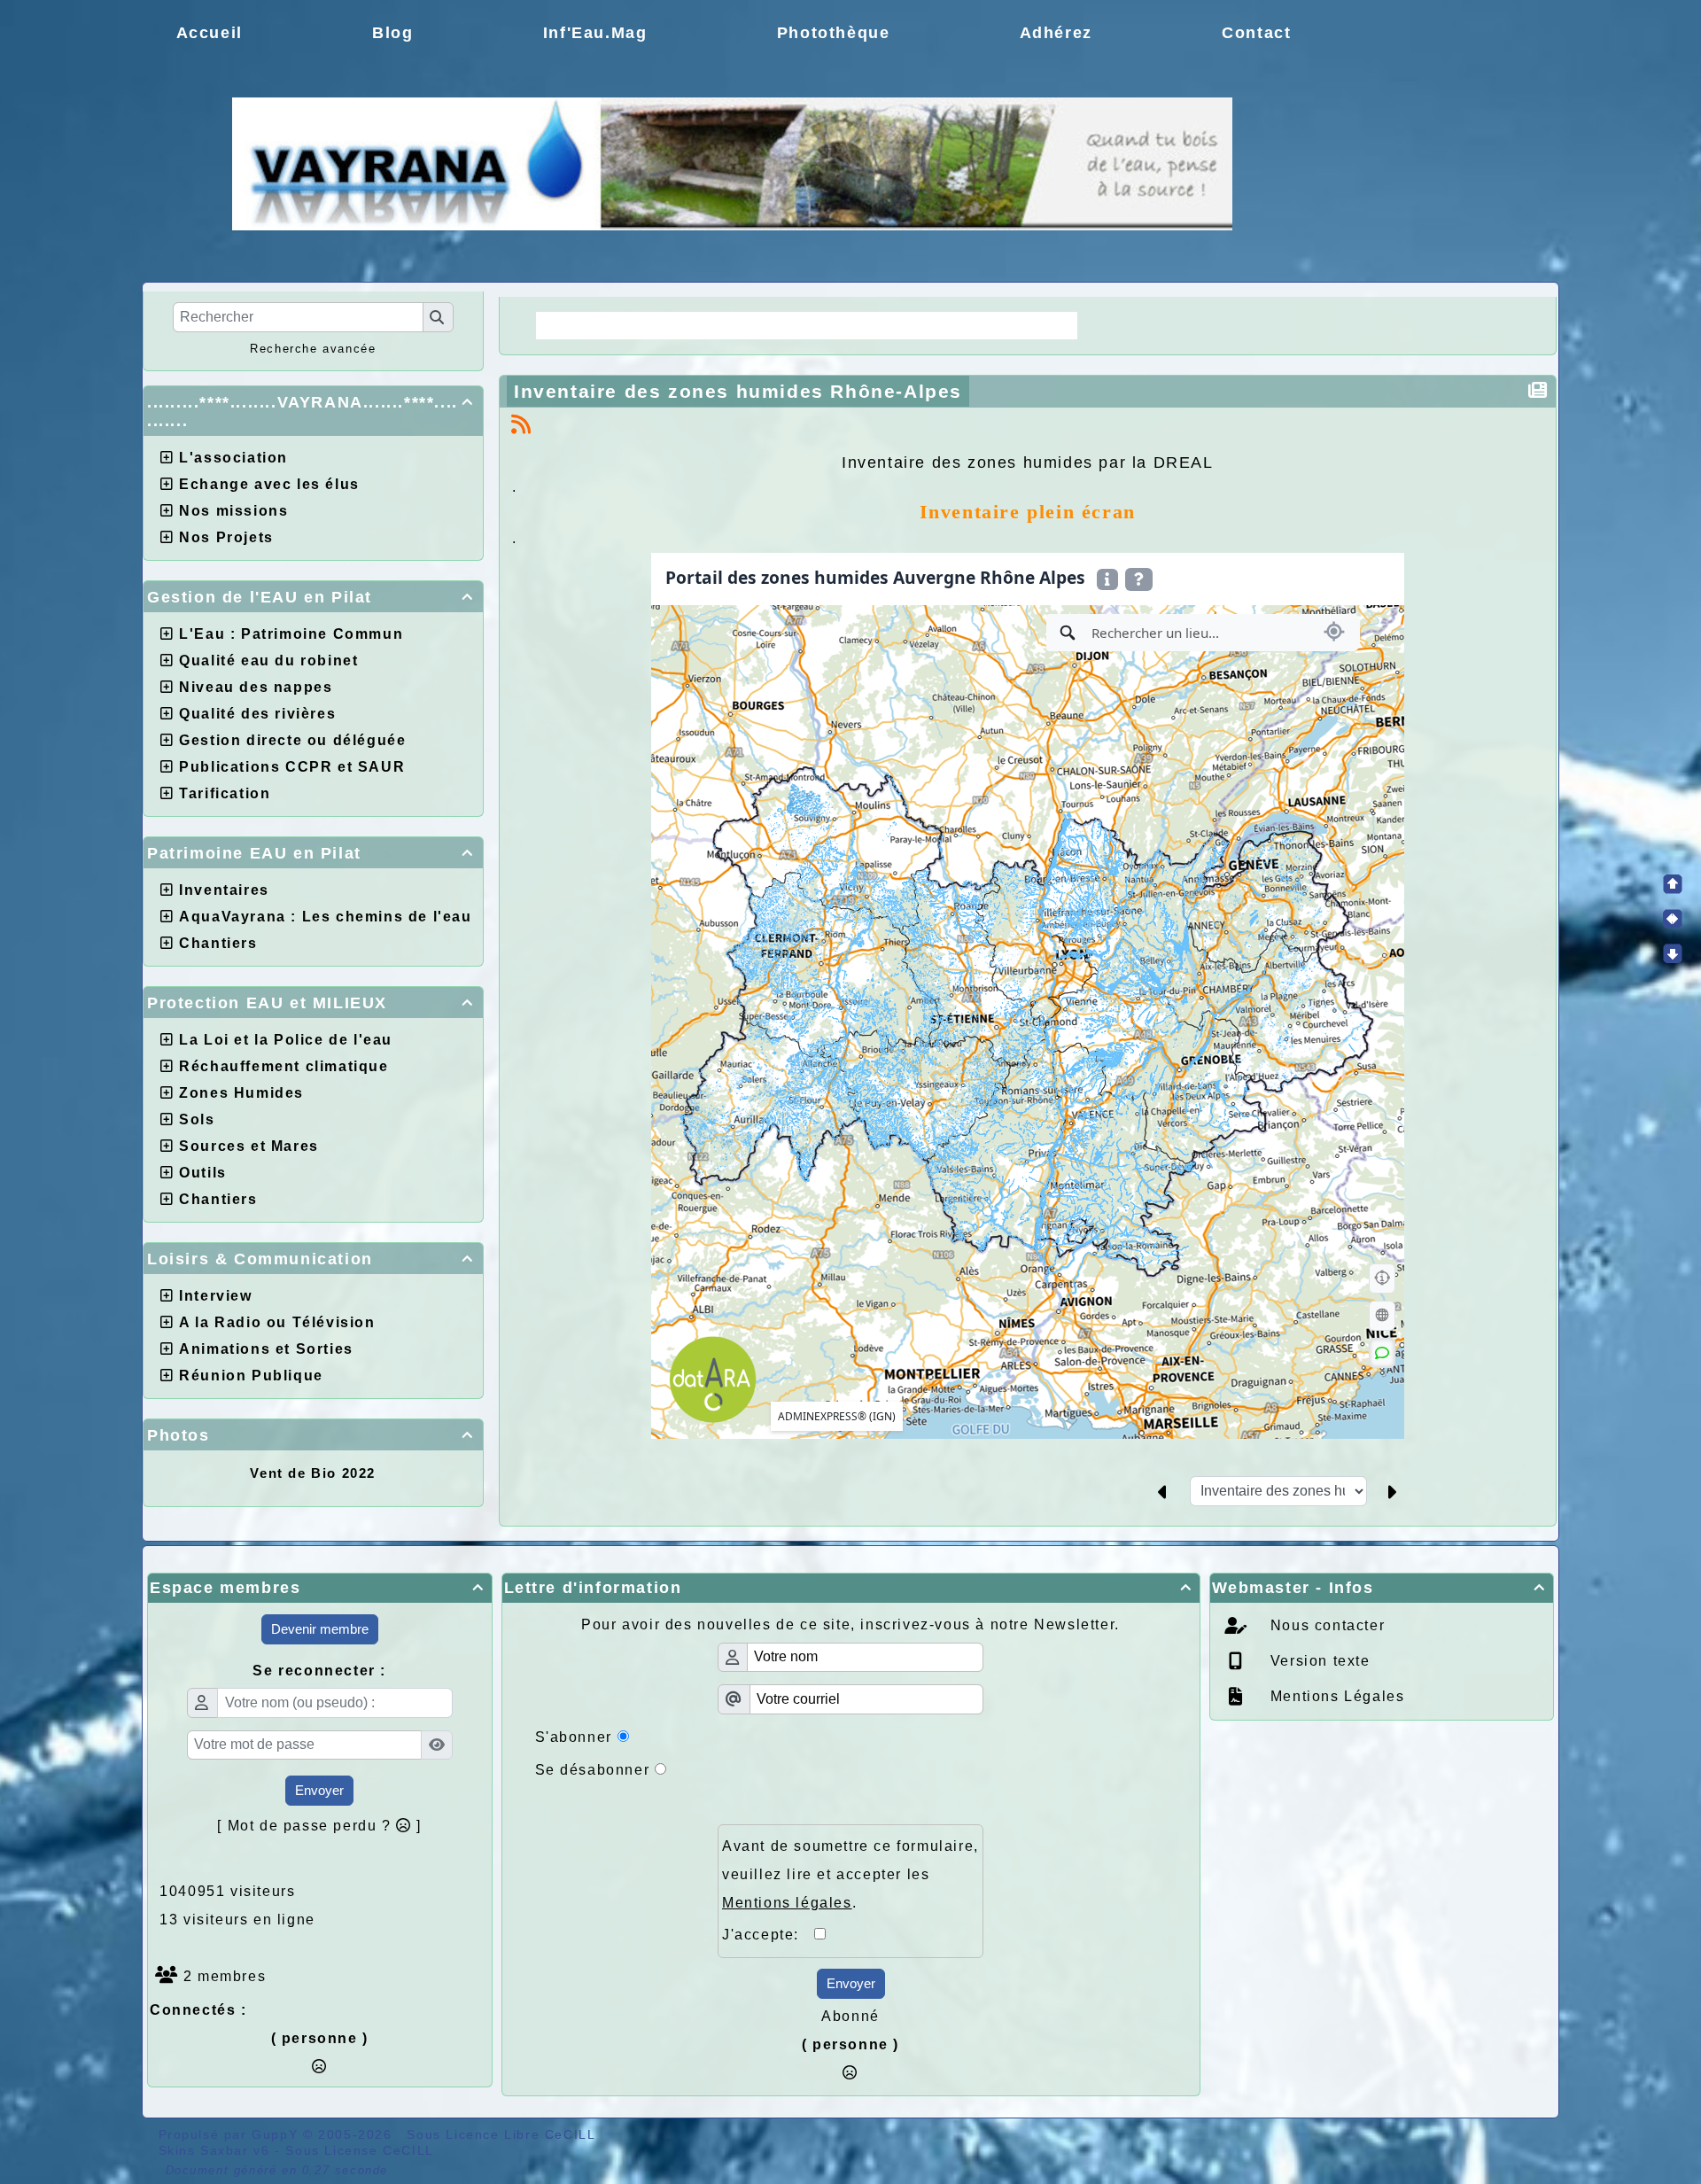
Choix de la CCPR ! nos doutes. (932, 325)
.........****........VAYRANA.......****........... (311, 412)
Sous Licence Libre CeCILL (503, 2134)
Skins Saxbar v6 (214, 2150)
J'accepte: (768, 1935)
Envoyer (319, 1790)
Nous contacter (1325, 1625)
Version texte (1317, 1661)
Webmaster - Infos (1379, 1588)
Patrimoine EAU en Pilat (311, 853)
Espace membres (317, 1588)
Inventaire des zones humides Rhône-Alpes (738, 391)
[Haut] (1673, 884)
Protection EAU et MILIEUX (311, 1003)
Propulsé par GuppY (231, 2134)
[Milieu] (1673, 919)
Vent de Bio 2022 (313, 1473)
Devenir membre (320, 1629)
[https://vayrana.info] (732, 163)
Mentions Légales (1335, 1696)
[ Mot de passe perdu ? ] (319, 1826)
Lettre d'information (848, 1588)
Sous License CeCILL (359, 2150)
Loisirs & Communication (311, 1259)
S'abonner (574, 1737)
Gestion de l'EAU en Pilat (311, 597)
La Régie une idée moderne (662, 325)
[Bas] (1673, 953)
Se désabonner (593, 1770)
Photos (311, 1435)
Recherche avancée (313, 349)
